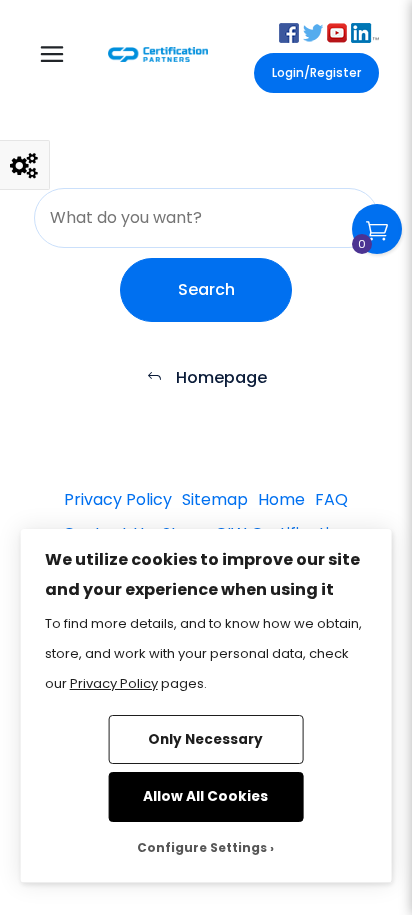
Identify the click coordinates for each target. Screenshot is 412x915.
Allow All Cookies (205, 796)
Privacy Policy (114, 683)
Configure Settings (202, 847)
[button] (289, 31)
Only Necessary (205, 739)
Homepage (219, 377)
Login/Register (316, 72)
